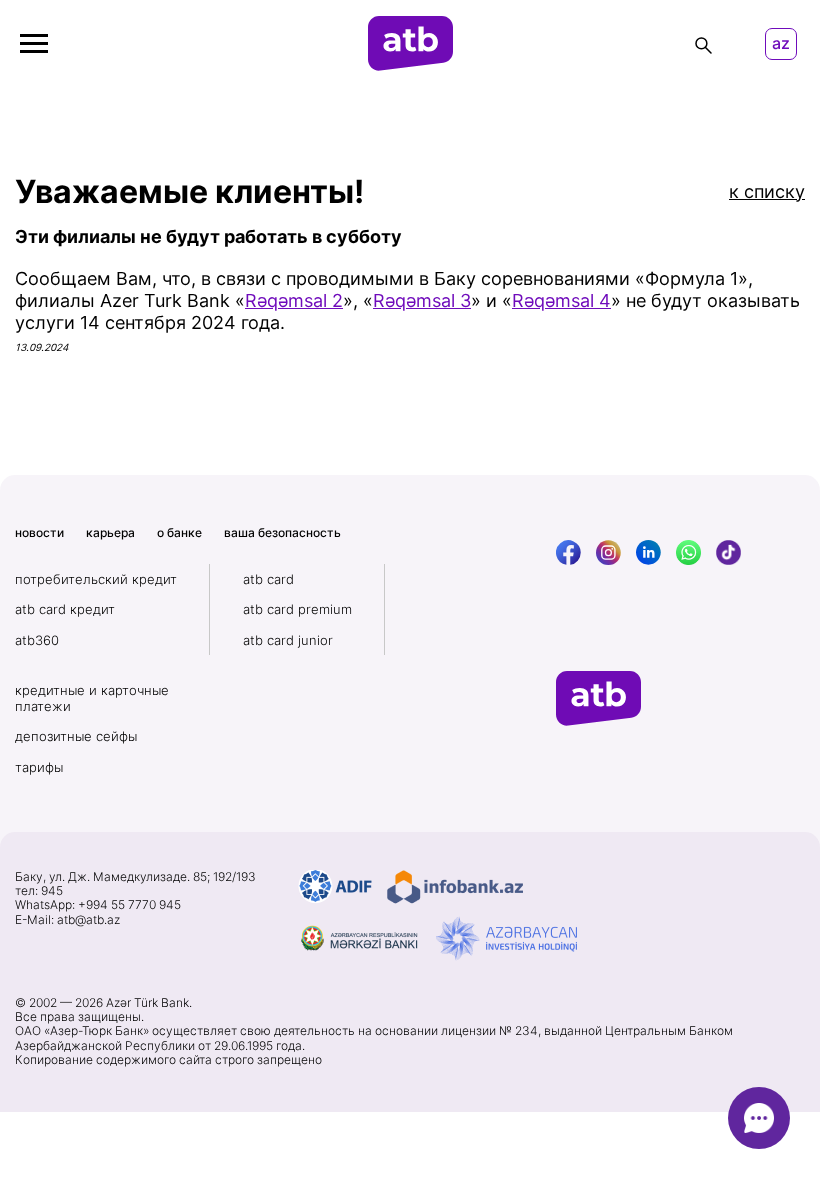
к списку (767, 191)
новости (39, 532)
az (781, 43)
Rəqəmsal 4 (561, 300)
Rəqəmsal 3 (422, 300)
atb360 (37, 640)
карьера (110, 532)
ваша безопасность (282, 532)
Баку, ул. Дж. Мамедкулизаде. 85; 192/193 (135, 877)
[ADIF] (335, 887)
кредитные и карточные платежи (92, 698)
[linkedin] (648, 552)
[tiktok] (728, 552)
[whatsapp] (688, 552)
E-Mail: (67, 920)
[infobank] (455, 887)
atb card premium (297, 609)
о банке (179, 532)
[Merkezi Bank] (360, 939)
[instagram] (608, 552)
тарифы (39, 767)
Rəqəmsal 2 (294, 300)
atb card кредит (65, 609)
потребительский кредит (96, 579)
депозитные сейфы (76, 736)
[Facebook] (568, 552)
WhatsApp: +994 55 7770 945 (98, 905)
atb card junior (288, 640)
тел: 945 (39, 891)
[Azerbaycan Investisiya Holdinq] (506, 939)
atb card (268, 579)
